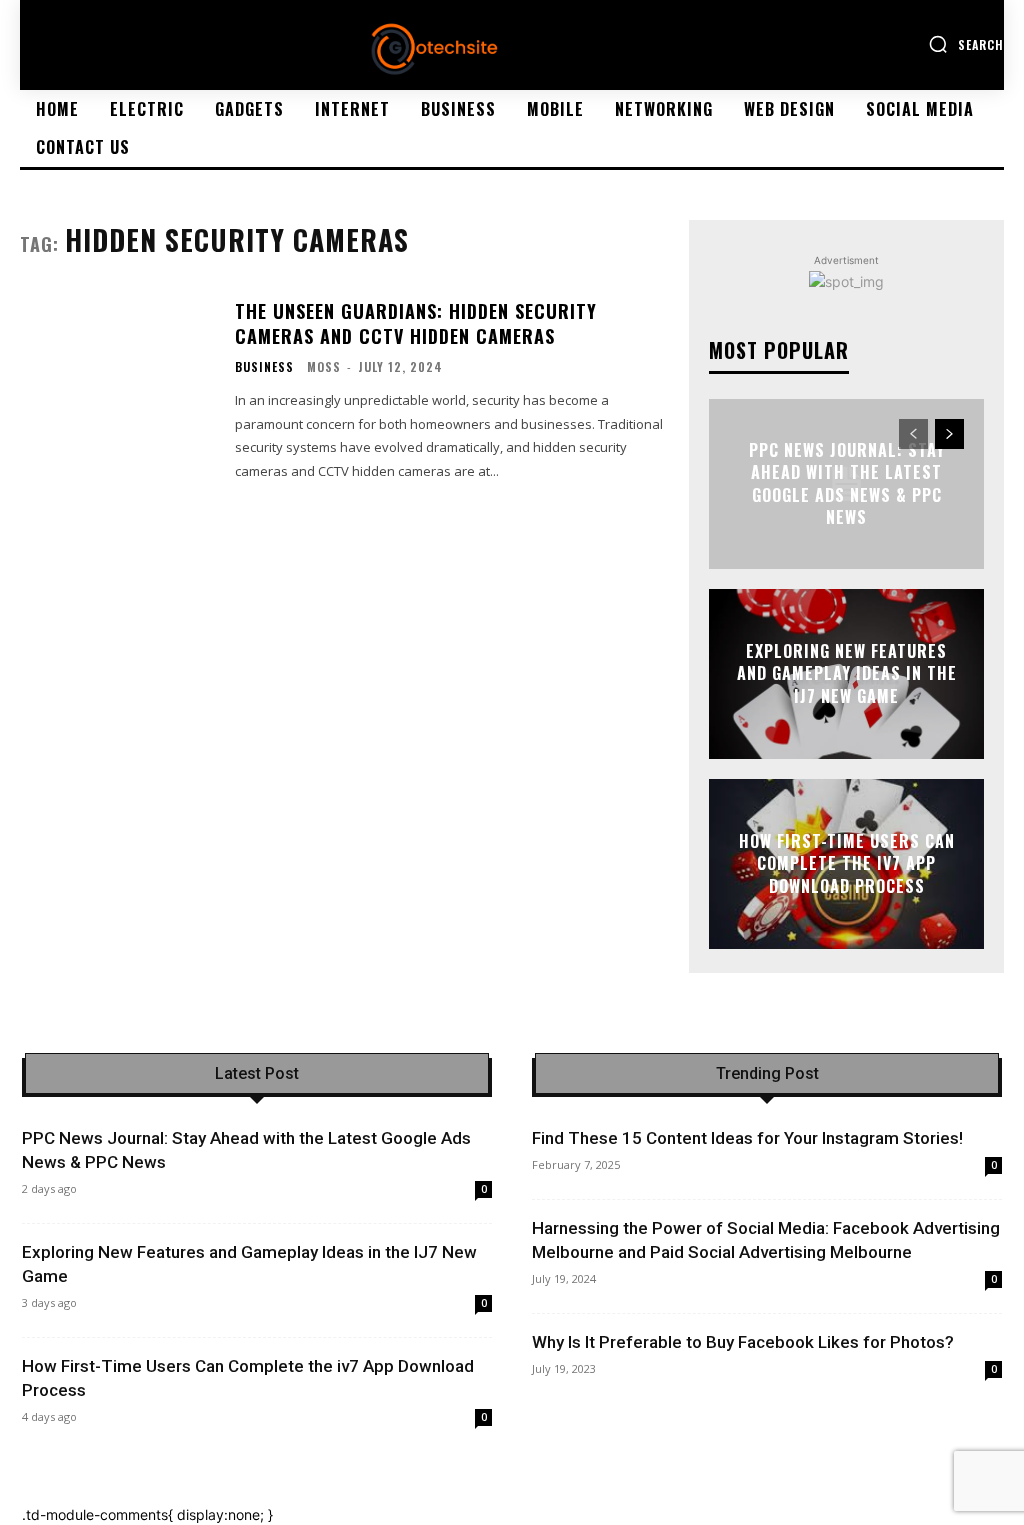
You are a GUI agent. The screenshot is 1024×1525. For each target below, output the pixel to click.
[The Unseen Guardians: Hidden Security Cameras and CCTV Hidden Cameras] (117, 381)
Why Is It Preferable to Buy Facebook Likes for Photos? (743, 1342)
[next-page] (949, 434)
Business (264, 367)
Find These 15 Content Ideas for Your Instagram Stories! (747, 1138)
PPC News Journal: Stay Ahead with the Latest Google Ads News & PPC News (847, 483)
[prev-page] (913, 434)
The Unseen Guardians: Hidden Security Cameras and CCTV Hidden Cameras (416, 323)
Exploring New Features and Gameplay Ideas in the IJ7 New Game (847, 673)
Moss (324, 366)
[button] (966, 44)
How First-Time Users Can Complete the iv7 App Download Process (847, 863)
